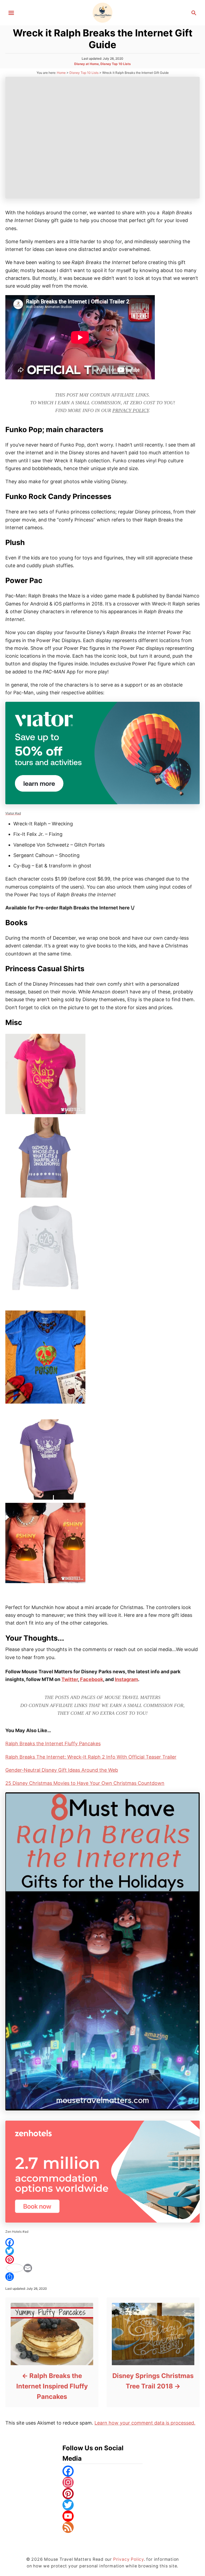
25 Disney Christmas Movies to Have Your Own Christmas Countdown (85, 1783)
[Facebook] (102, 2242)
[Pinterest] (102, 2259)
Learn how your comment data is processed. (145, 2423)
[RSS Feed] (102, 2527)
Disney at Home (86, 64)
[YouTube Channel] (102, 2516)
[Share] (102, 2277)
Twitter (70, 1679)
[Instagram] (102, 2482)
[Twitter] (102, 2251)
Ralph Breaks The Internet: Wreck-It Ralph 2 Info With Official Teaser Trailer (91, 1757)
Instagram (126, 1679)
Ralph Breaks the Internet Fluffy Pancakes (53, 1744)
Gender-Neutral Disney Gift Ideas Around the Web (62, 1770)
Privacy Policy (131, 410)
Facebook (92, 1679)
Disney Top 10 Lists (116, 64)
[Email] (102, 2268)
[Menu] (11, 13)
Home (61, 73)
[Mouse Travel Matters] (103, 12)
